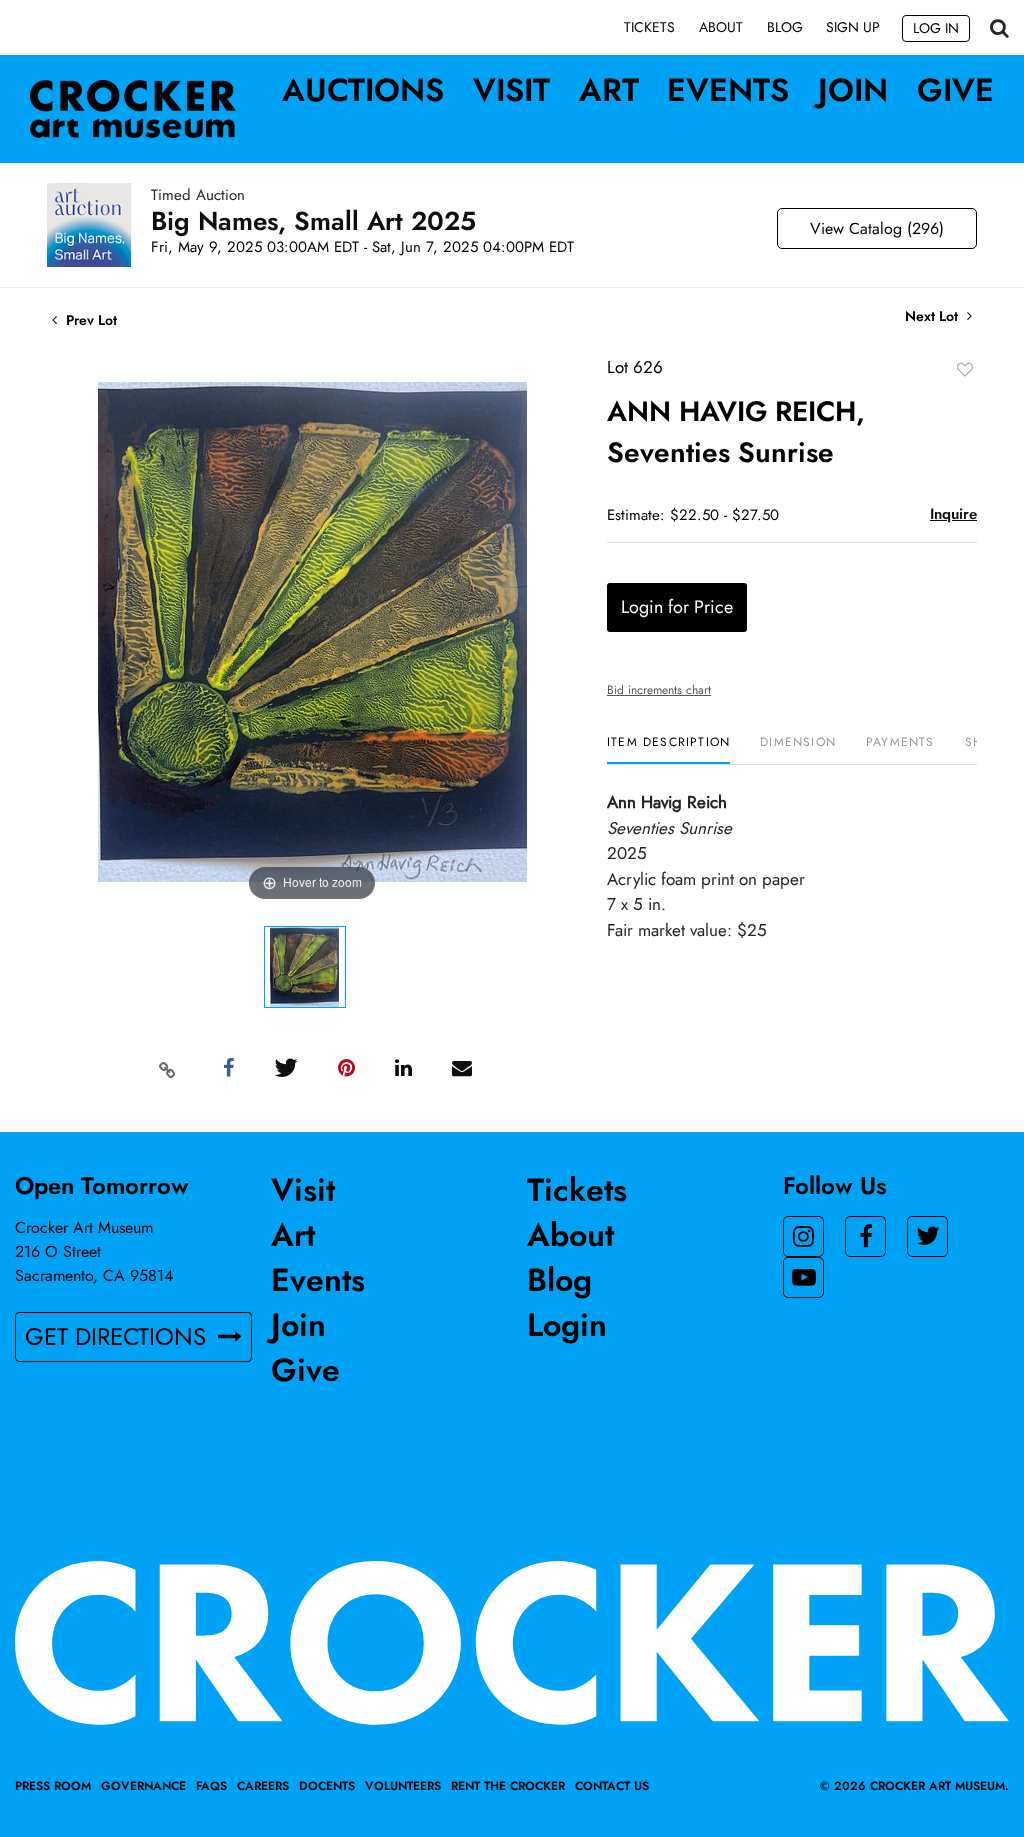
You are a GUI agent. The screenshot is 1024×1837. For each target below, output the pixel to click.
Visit (511, 90)
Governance (143, 1786)
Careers (263, 1786)
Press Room (53, 1786)
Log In (936, 28)
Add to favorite (965, 369)
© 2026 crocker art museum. (914, 1786)
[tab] (668, 749)
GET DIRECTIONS (119, 1336)
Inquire (953, 514)
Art (609, 90)
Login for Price (677, 607)
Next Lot (933, 316)
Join (853, 90)
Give (955, 90)
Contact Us (612, 1786)
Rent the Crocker (508, 1786)
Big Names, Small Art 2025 (313, 221)
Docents (327, 1786)
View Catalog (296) (877, 228)
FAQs (211, 1786)
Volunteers (403, 1786)
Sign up (853, 27)
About (721, 27)
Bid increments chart (659, 690)
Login (567, 1325)
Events (728, 90)
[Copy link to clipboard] (168, 1069)
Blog (785, 27)
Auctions (363, 90)
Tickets (649, 27)
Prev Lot (89, 320)
